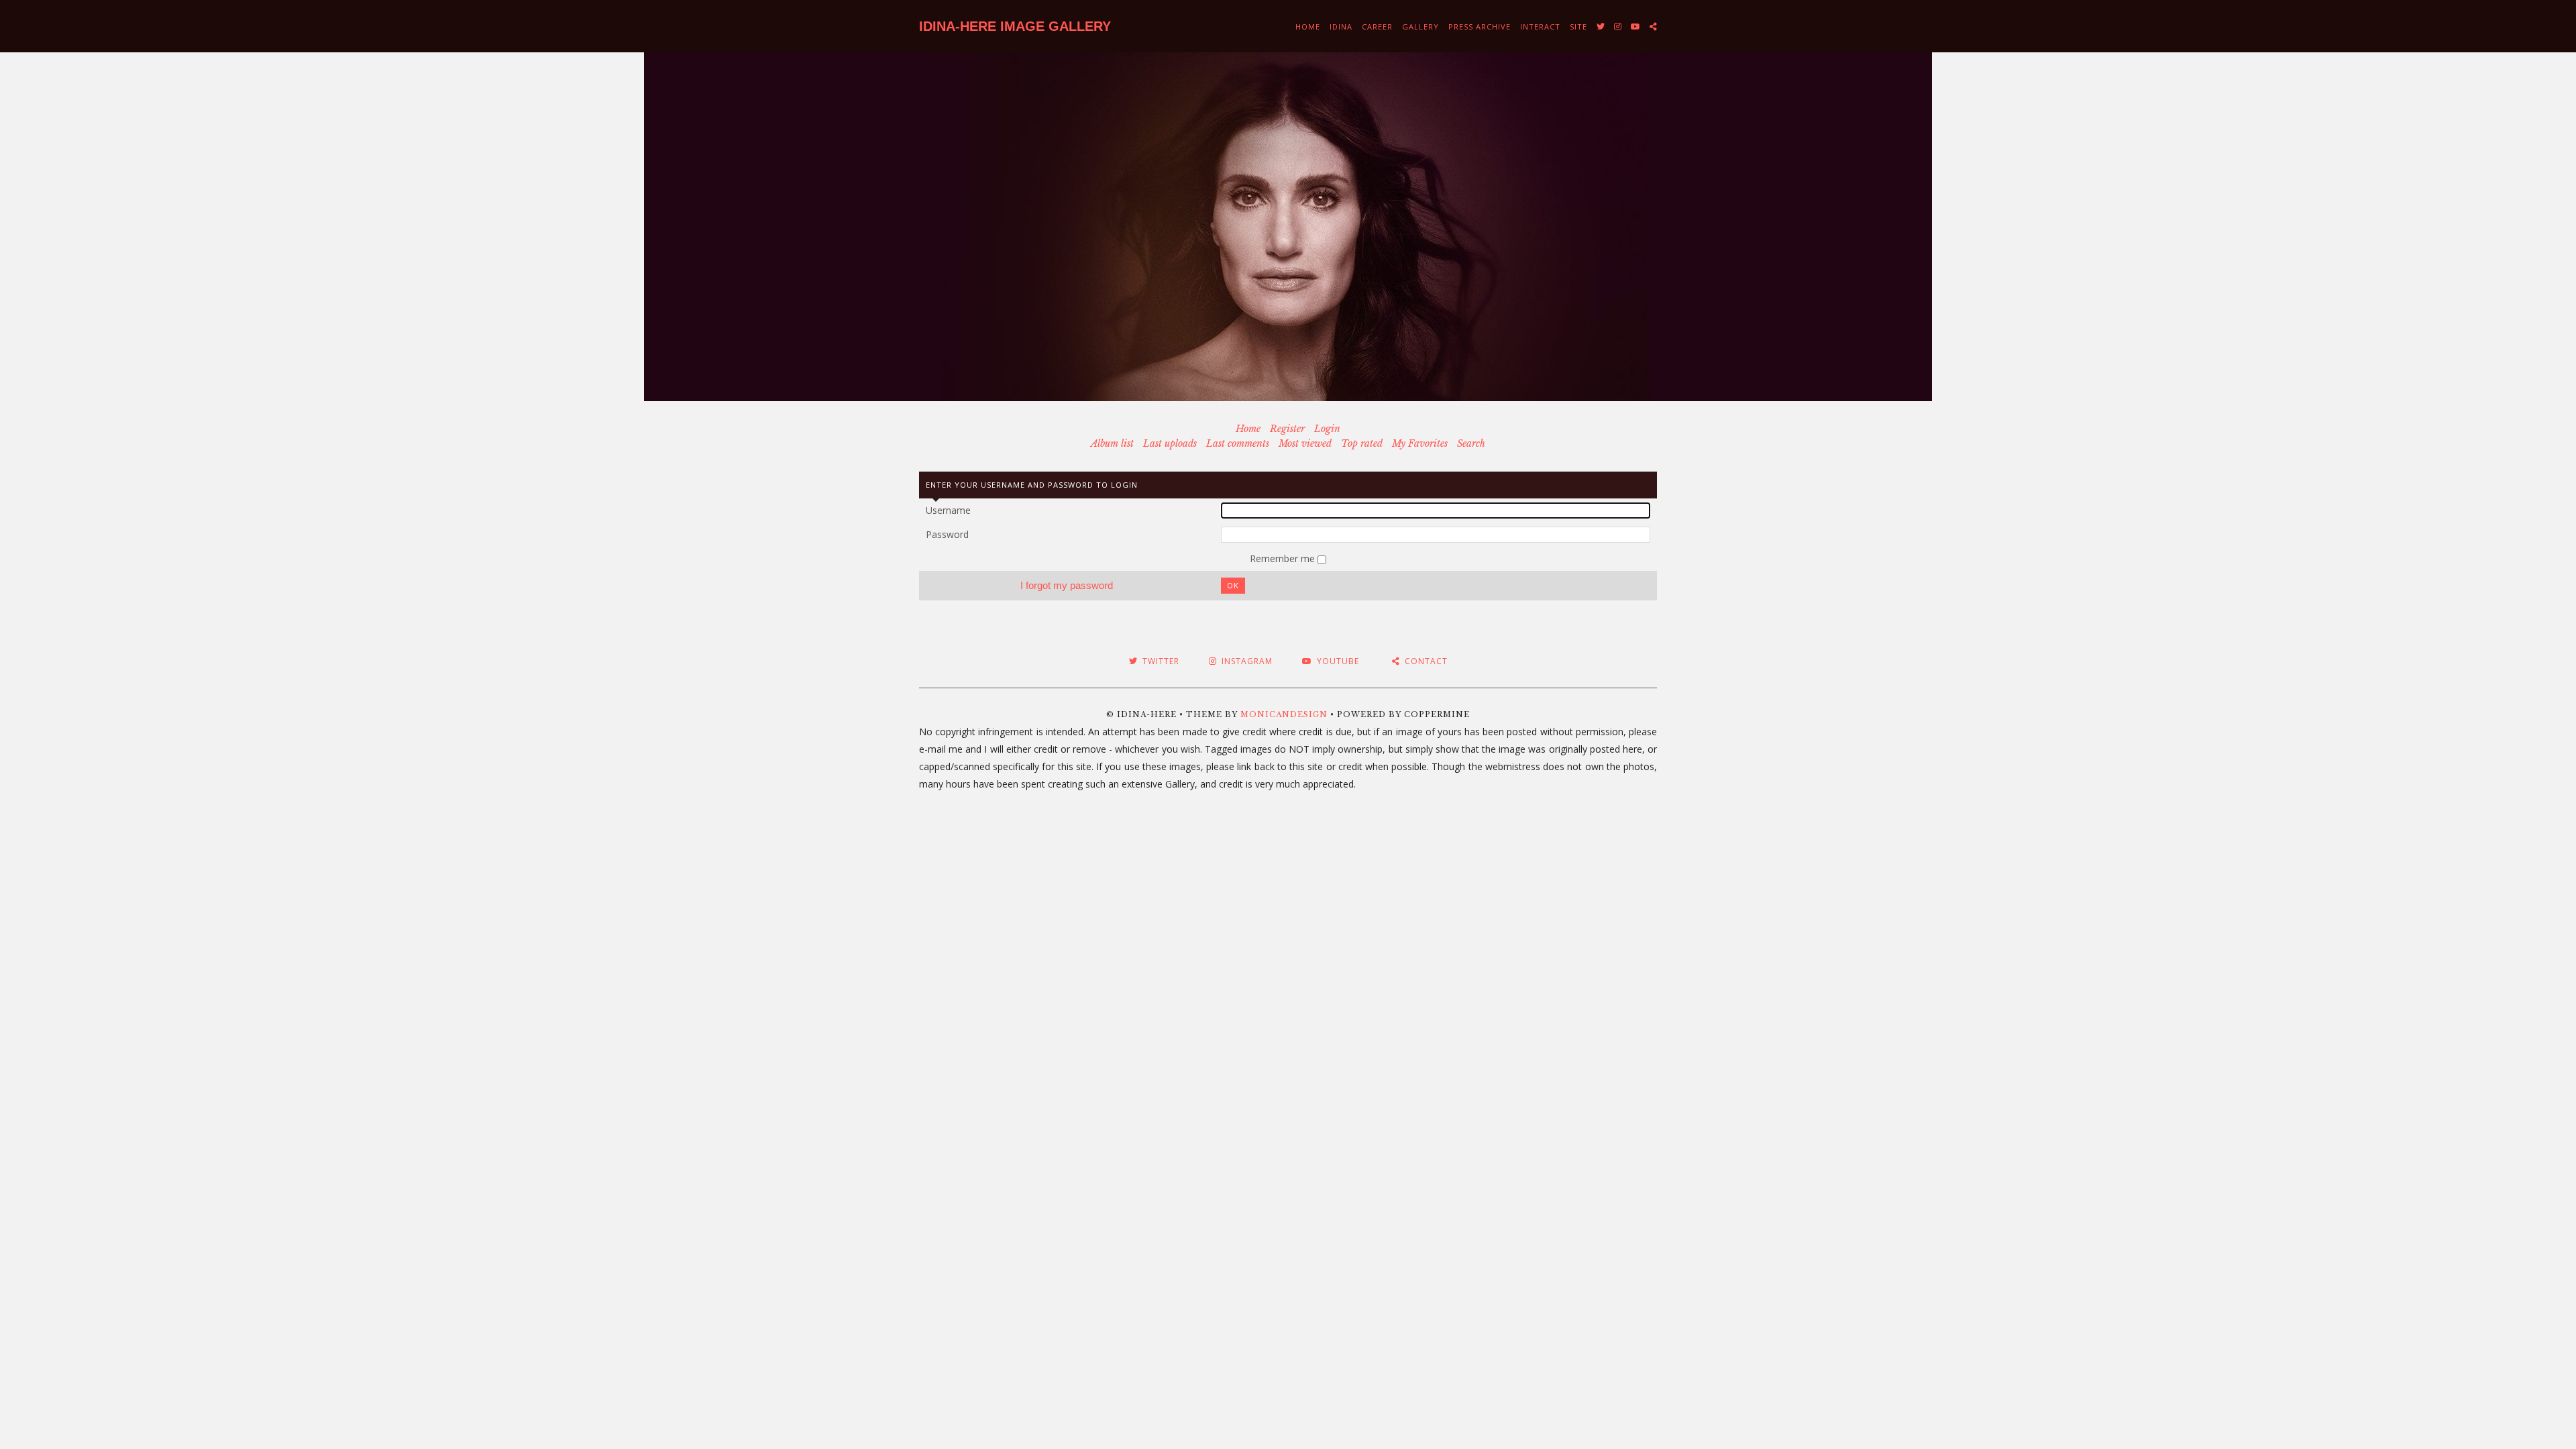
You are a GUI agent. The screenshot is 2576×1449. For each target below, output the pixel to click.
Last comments (1238, 443)
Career (1377, 26)
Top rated (1362, 443)
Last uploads (1170, 443)
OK (1233, 585)
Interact (1540, 26)
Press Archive (1480, 26)
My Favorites (1420, 443)
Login (1327, 429)
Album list (1112, 443)
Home (1308, 26)
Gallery (1420, 26)
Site (1578, 26)
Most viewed (1305, 443)
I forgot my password (1067, 585)
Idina (1341, 26)
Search (1471, 443)
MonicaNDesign (1284, 714)
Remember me (1284, 558)
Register (1287, 429)
